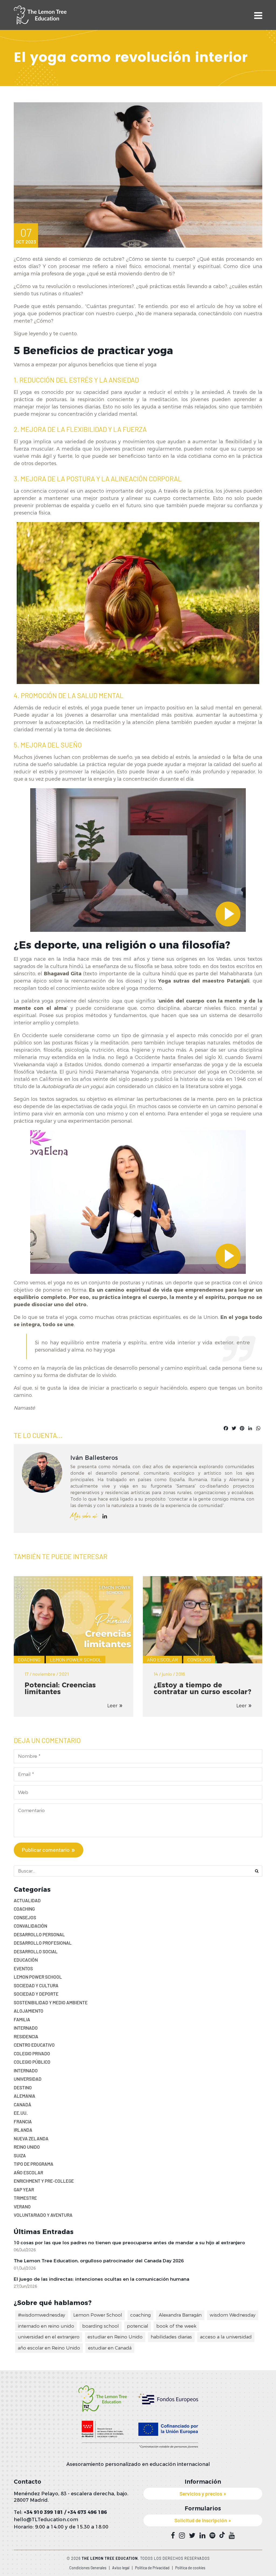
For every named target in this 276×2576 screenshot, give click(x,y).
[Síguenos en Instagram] (182, 2536)
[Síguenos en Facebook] (173, 2536)
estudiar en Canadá (110, 2348)
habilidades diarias (171, 2337)
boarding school (101, 2326)
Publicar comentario (46, 1850)
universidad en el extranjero (49, 2337)
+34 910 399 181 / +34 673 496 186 (65, 2512)
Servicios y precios (201, 2494)
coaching (140, 2315)
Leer (112, 1706)
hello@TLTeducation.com (46, 2520)
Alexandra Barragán (180, 2315)
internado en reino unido (46, 2326)
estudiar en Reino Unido (115, 2337)
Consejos (199, 1660)
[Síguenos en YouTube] (232, 2536)
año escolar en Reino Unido (49, 2348)
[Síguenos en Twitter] (192, 2536)
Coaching (29, 1660)
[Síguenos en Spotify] (212, 2536)
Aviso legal (121, 2568)
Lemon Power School (76, 1660)
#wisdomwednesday (42, 2315)
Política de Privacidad (152, 2568)
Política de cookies (190, 2568)
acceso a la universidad (226, 2337)
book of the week (176, 2326)
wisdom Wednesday (233, 2315)
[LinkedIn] (105, 1516)
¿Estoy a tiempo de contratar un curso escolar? (202, 1688)
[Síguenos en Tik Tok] (222, 2535)
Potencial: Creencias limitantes (60, 1688)
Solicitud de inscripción (201, 2520)
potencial (138, 2326)
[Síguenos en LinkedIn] (202, 2536)
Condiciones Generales (88, 2568)
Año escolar (162, 1660)
